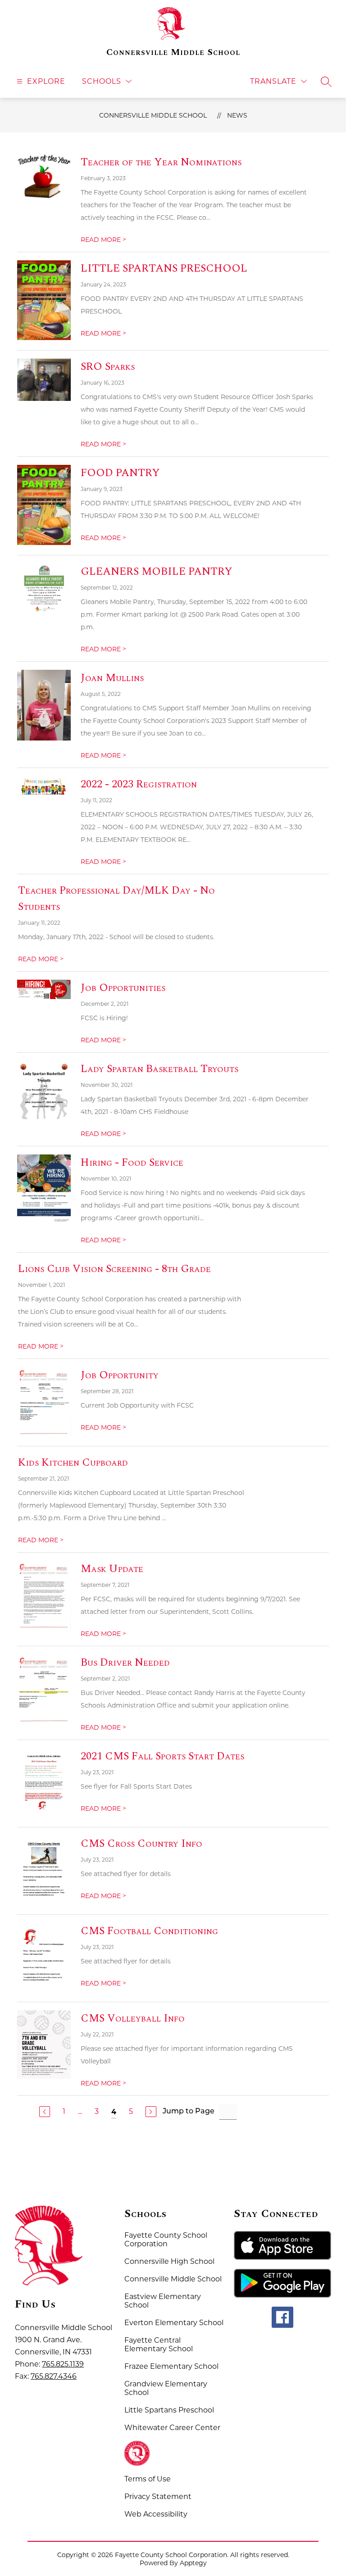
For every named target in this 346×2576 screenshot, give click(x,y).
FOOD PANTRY (120, 473)
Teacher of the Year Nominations (161, 162)
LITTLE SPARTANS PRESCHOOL (164, 268)
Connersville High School (169, 2261)
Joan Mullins (112, 678)
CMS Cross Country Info (141, 1844)
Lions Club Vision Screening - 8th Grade (114, 1269)
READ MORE (103, 240)
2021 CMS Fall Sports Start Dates (162, 1756)
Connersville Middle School (153, 115)
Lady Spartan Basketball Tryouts (159, 1069)
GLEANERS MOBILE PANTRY (157, 572)
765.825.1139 (63, 2364)
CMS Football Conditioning (149, 1931)
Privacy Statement (158, 2496)
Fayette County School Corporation (166, 2240)
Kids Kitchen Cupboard (73, 1463)
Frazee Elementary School (171, 2366)
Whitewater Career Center (172, 2428)
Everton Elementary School (174, 2323)
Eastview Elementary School (163, 2301)
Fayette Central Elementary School (159, 2344)
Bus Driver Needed (125, 1663)
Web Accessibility (156, 2514)
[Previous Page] (45, 2112)
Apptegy (193, 2563)
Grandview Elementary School (166, 2388)
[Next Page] (151, 2112)
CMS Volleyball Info (133, 2018)
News (237, 115)
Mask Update (112, 1569)
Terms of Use (148, 2479)
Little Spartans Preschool (169, 2410)
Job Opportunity (120, 1375)
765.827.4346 (54, 2376)
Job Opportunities (123, 988)
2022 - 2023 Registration (139, 784)
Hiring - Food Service (132, 1163)
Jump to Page (189, 2112)
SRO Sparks (108, 367)
